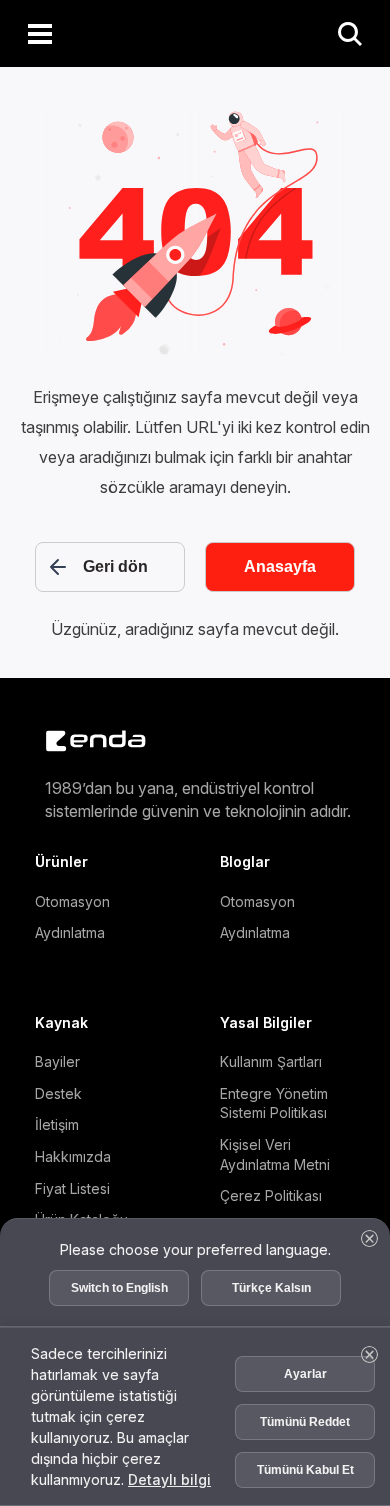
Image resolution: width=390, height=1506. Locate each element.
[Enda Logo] (85, 740)
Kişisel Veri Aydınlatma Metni (275, 1154)
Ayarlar (305, 1363)
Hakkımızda (73, 1156)
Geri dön (115, 566)
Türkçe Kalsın (271, 1267)
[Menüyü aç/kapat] (40, 33)
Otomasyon (72, 901)
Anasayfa (280, 566)
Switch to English (119, 1267)
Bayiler (57, 1061)
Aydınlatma (70, 932)
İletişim (57, 1124)
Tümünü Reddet (305, 1411)
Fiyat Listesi (72, 1188)
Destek (58, 1093)
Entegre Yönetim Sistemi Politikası (274, 1103)
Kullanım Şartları (271, 1061)
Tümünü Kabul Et (305, 1459)
